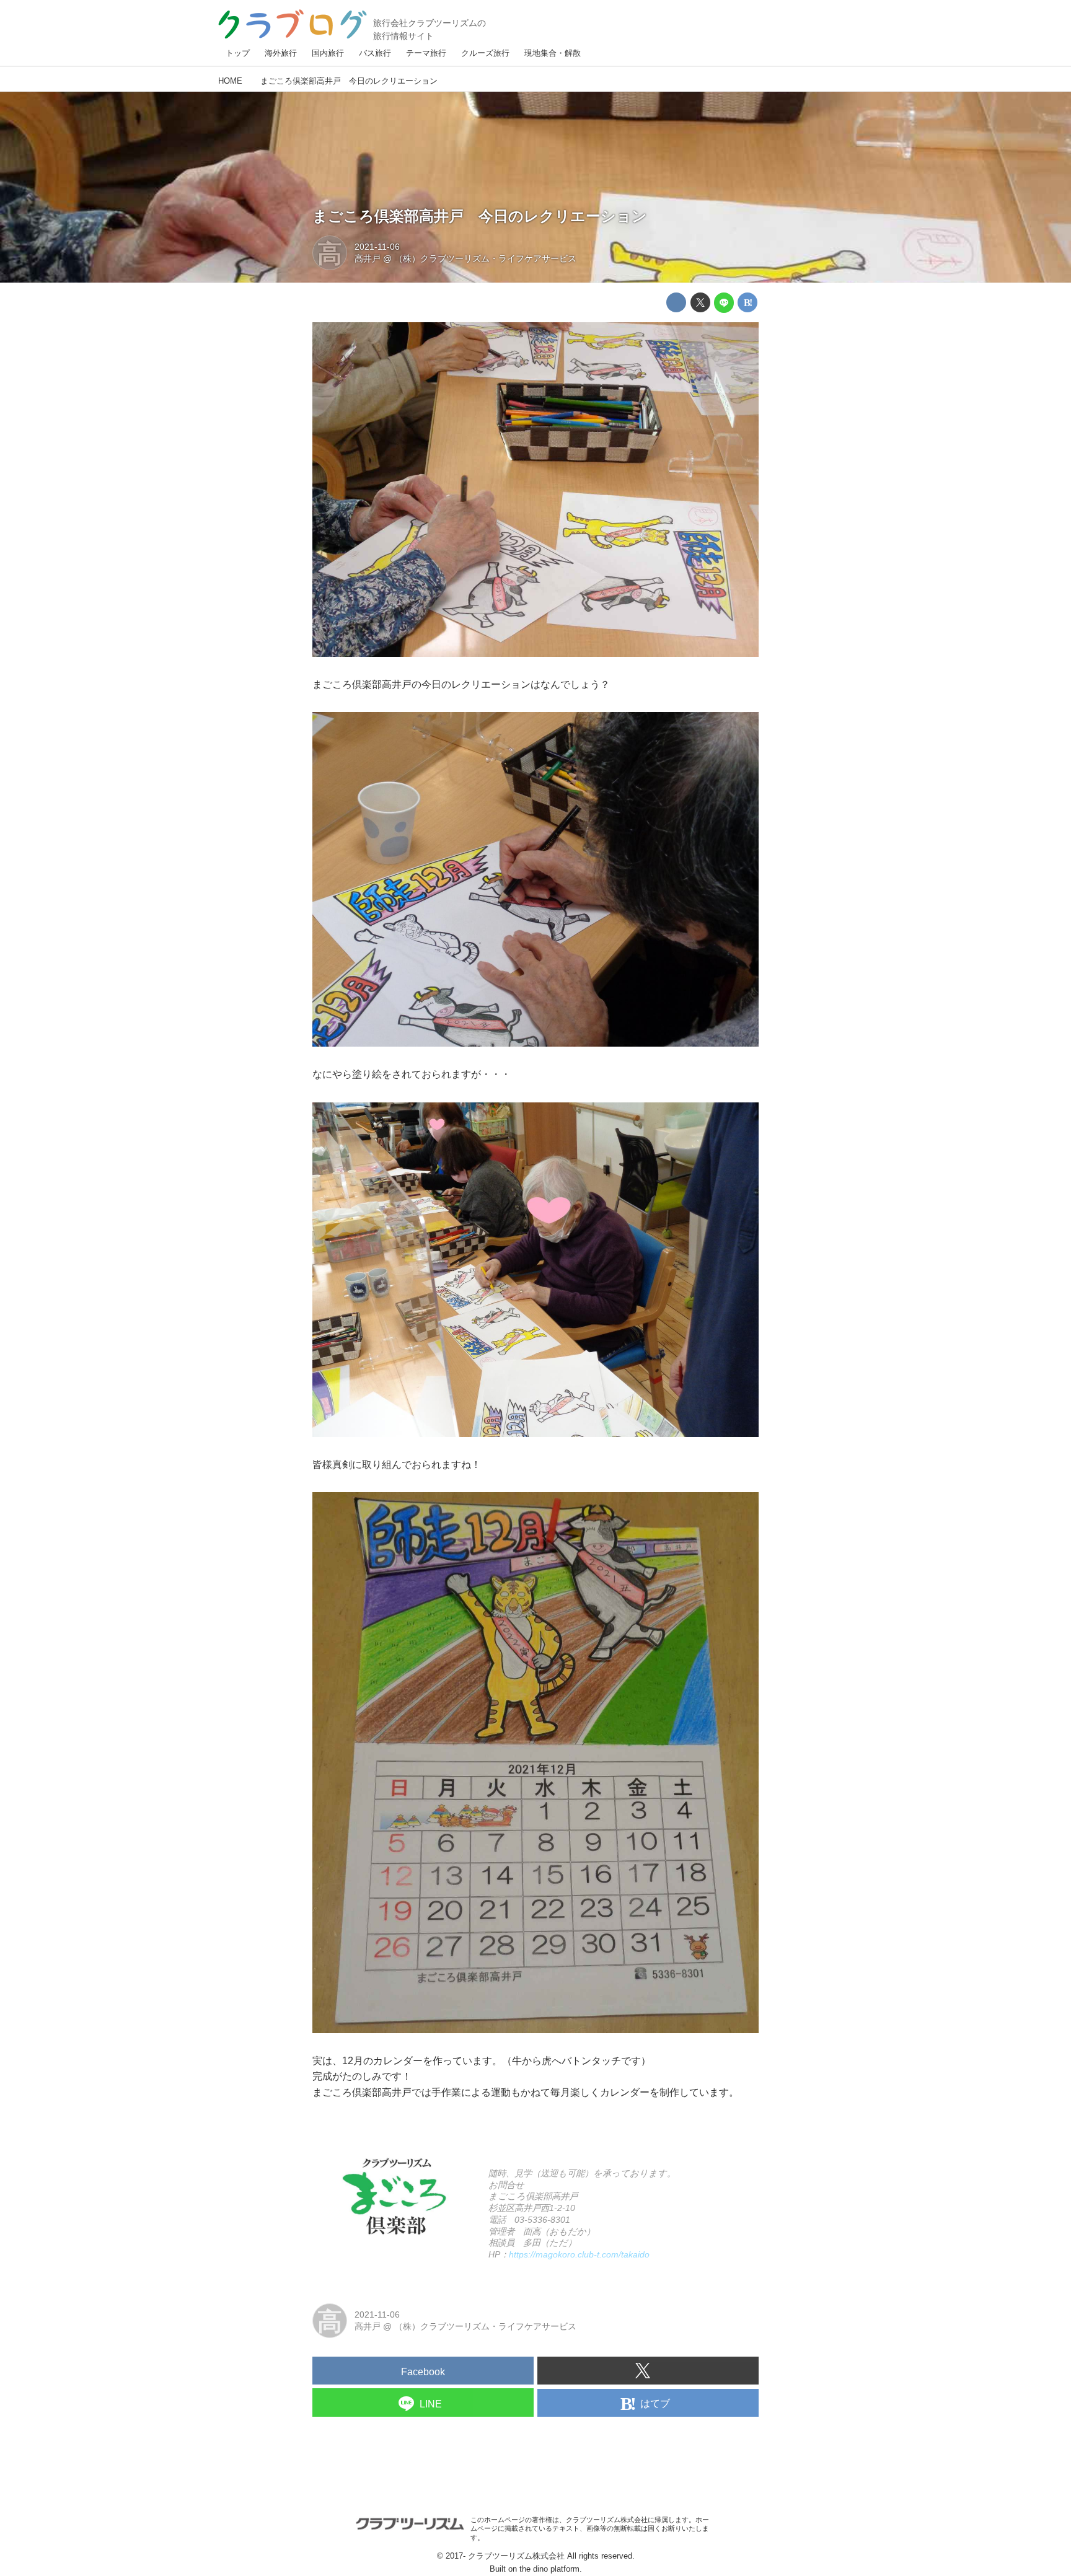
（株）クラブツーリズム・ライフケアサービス (485, 258)
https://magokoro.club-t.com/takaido (579, 2254)
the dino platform (549, 2569)
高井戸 (368, 258)
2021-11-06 (377, 247)
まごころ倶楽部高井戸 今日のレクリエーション (480, 216)
